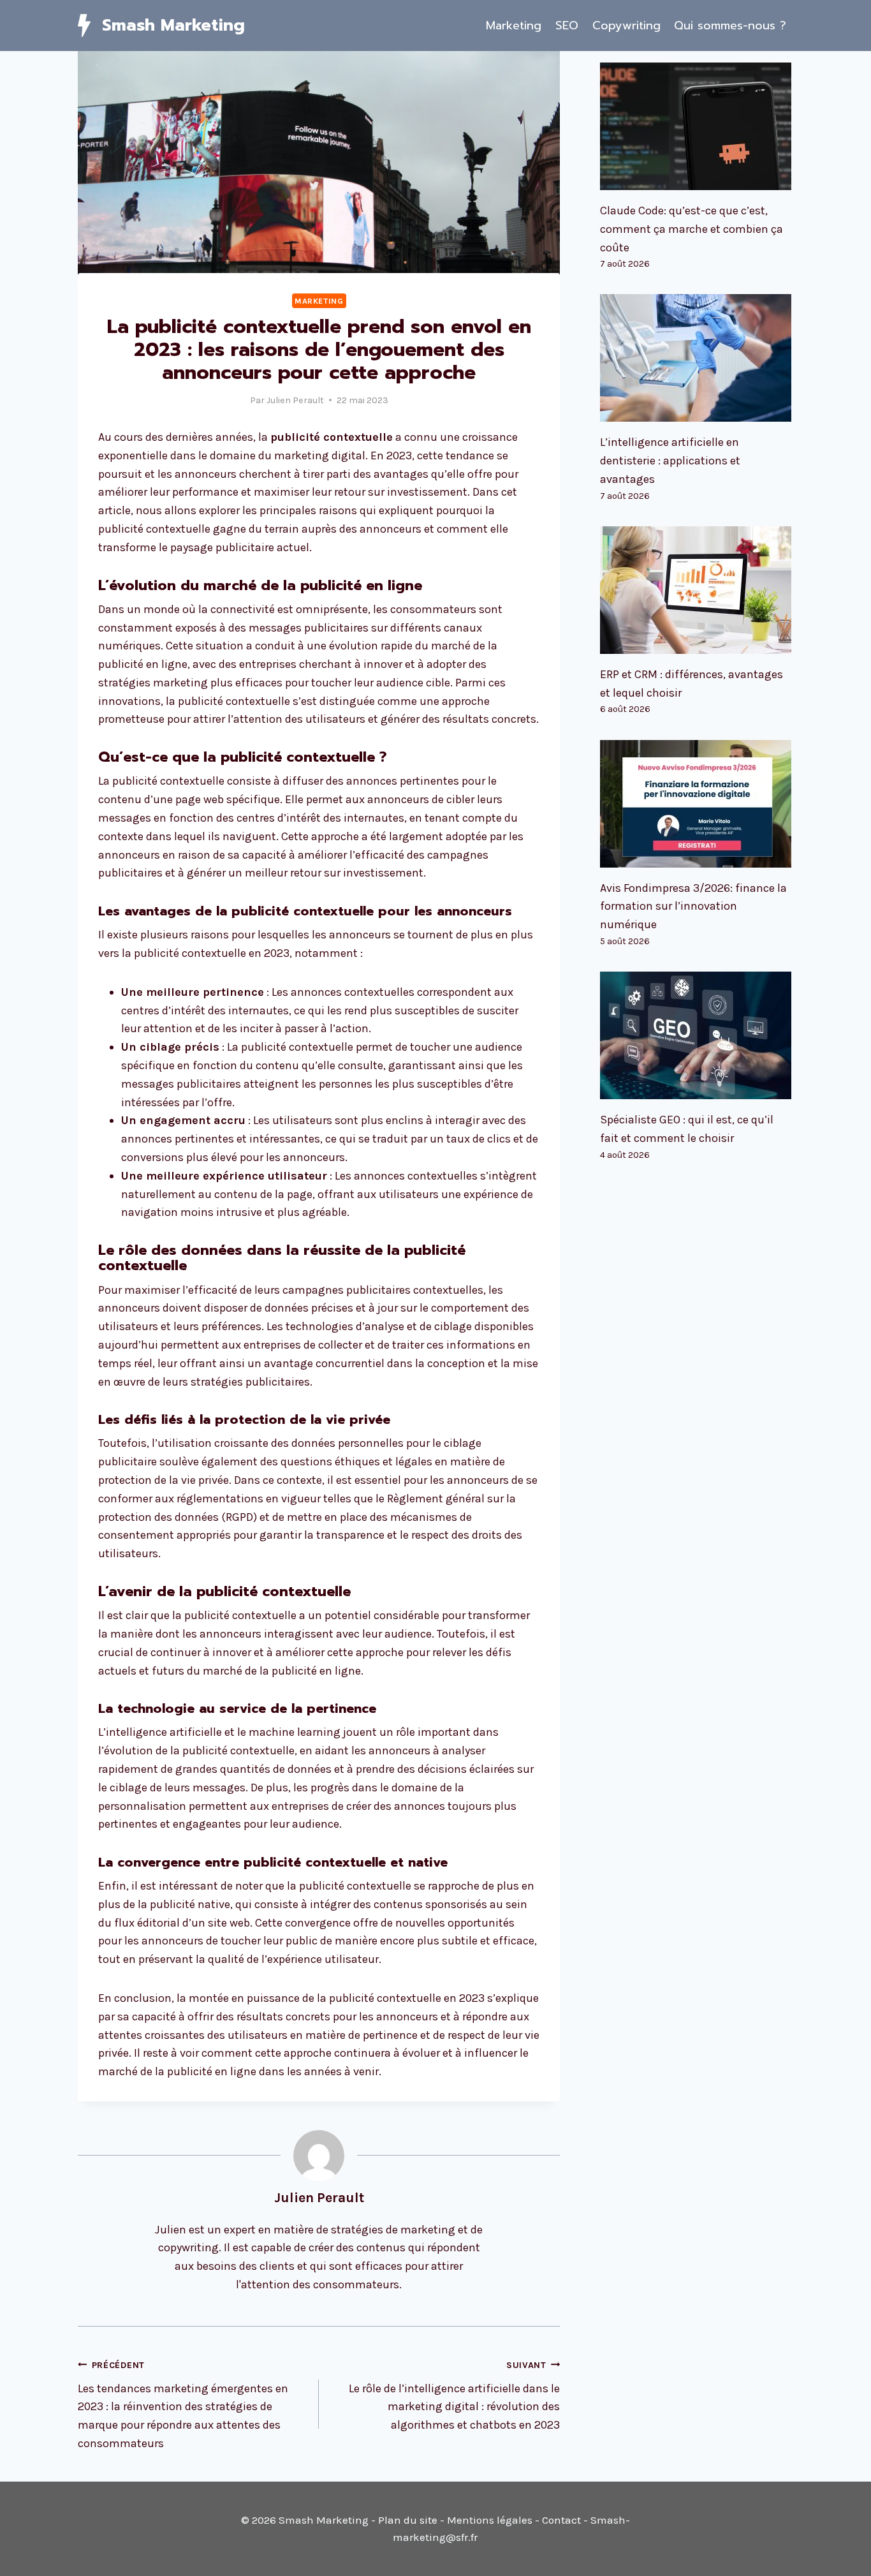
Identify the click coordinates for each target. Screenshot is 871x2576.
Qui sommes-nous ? (730, 26)
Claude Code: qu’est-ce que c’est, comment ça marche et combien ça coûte (692, 229)
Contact (561, 2520)
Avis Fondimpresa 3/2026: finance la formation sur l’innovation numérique (693, 907)
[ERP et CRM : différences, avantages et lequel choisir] (697, 590)
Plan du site (408, 2520)
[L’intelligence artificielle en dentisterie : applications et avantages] (697, 358)
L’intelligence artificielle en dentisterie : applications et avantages (670, 461)
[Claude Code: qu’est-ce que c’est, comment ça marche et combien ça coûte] (697, 126)
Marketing (514, 26)
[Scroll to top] (842, 2553)
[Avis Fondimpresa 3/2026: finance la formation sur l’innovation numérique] (697, 804)
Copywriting (626, 26)
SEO (567, 26)
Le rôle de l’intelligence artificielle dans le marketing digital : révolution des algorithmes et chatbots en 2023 (454, 2396)
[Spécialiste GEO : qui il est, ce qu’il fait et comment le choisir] (697, 1035)
